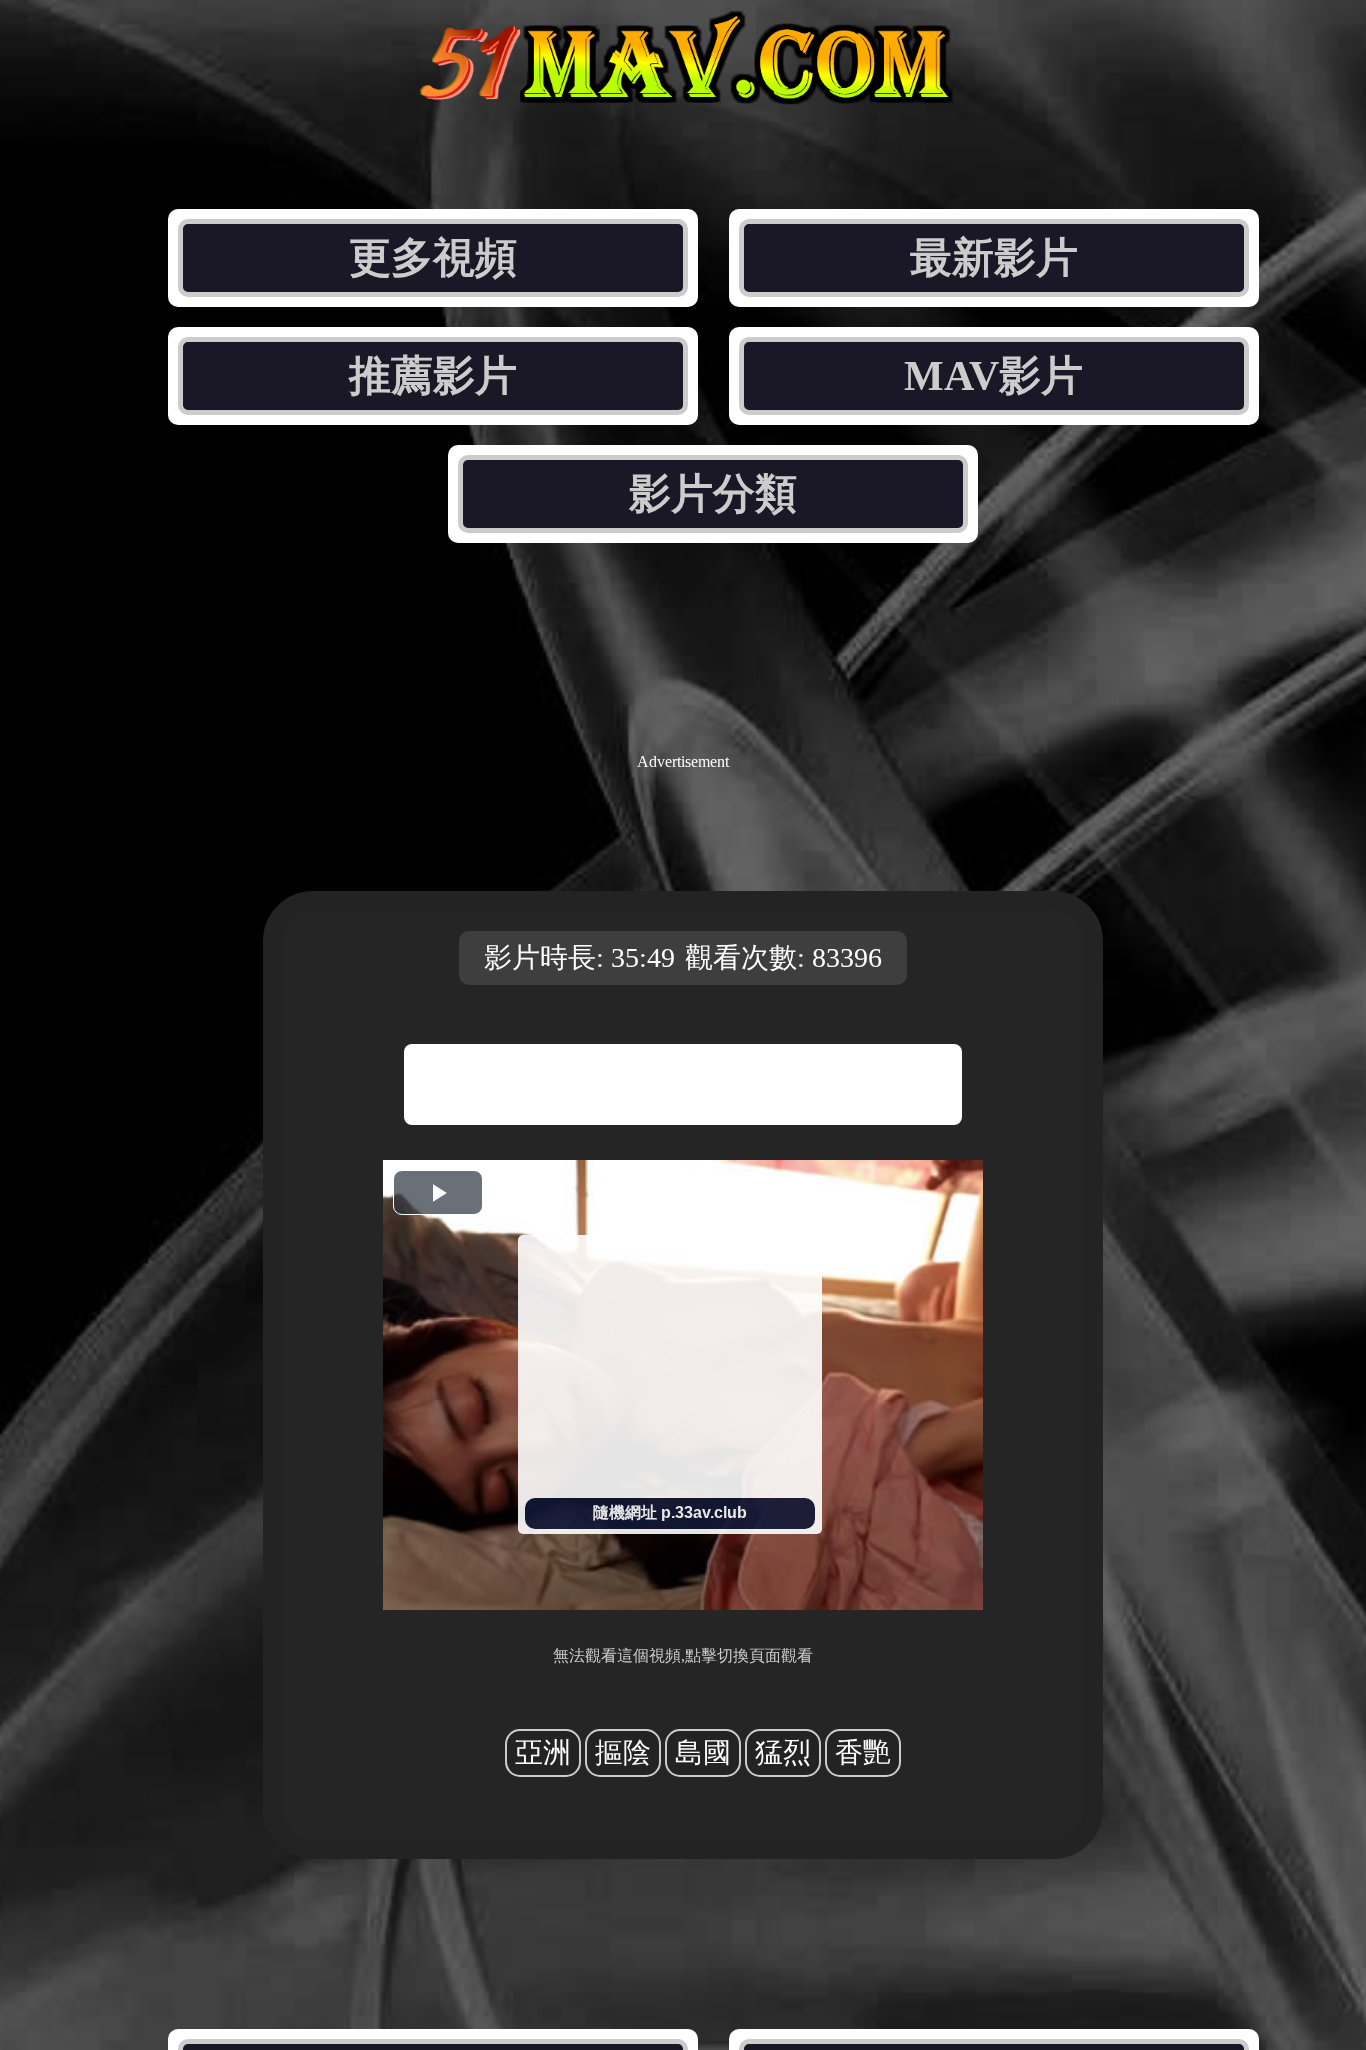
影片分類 (713, 494)
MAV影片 (993, 376)
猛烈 (783, 1752)
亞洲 (543, 1752)
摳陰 (623, 1752)
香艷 (863, 1752)
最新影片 (994, 258)
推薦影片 (433, 376)
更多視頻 (433, 258)
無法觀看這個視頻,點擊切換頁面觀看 (683, 1655)
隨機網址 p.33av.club (670, 1512)
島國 (703, 1752)
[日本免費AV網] (683, 87)
